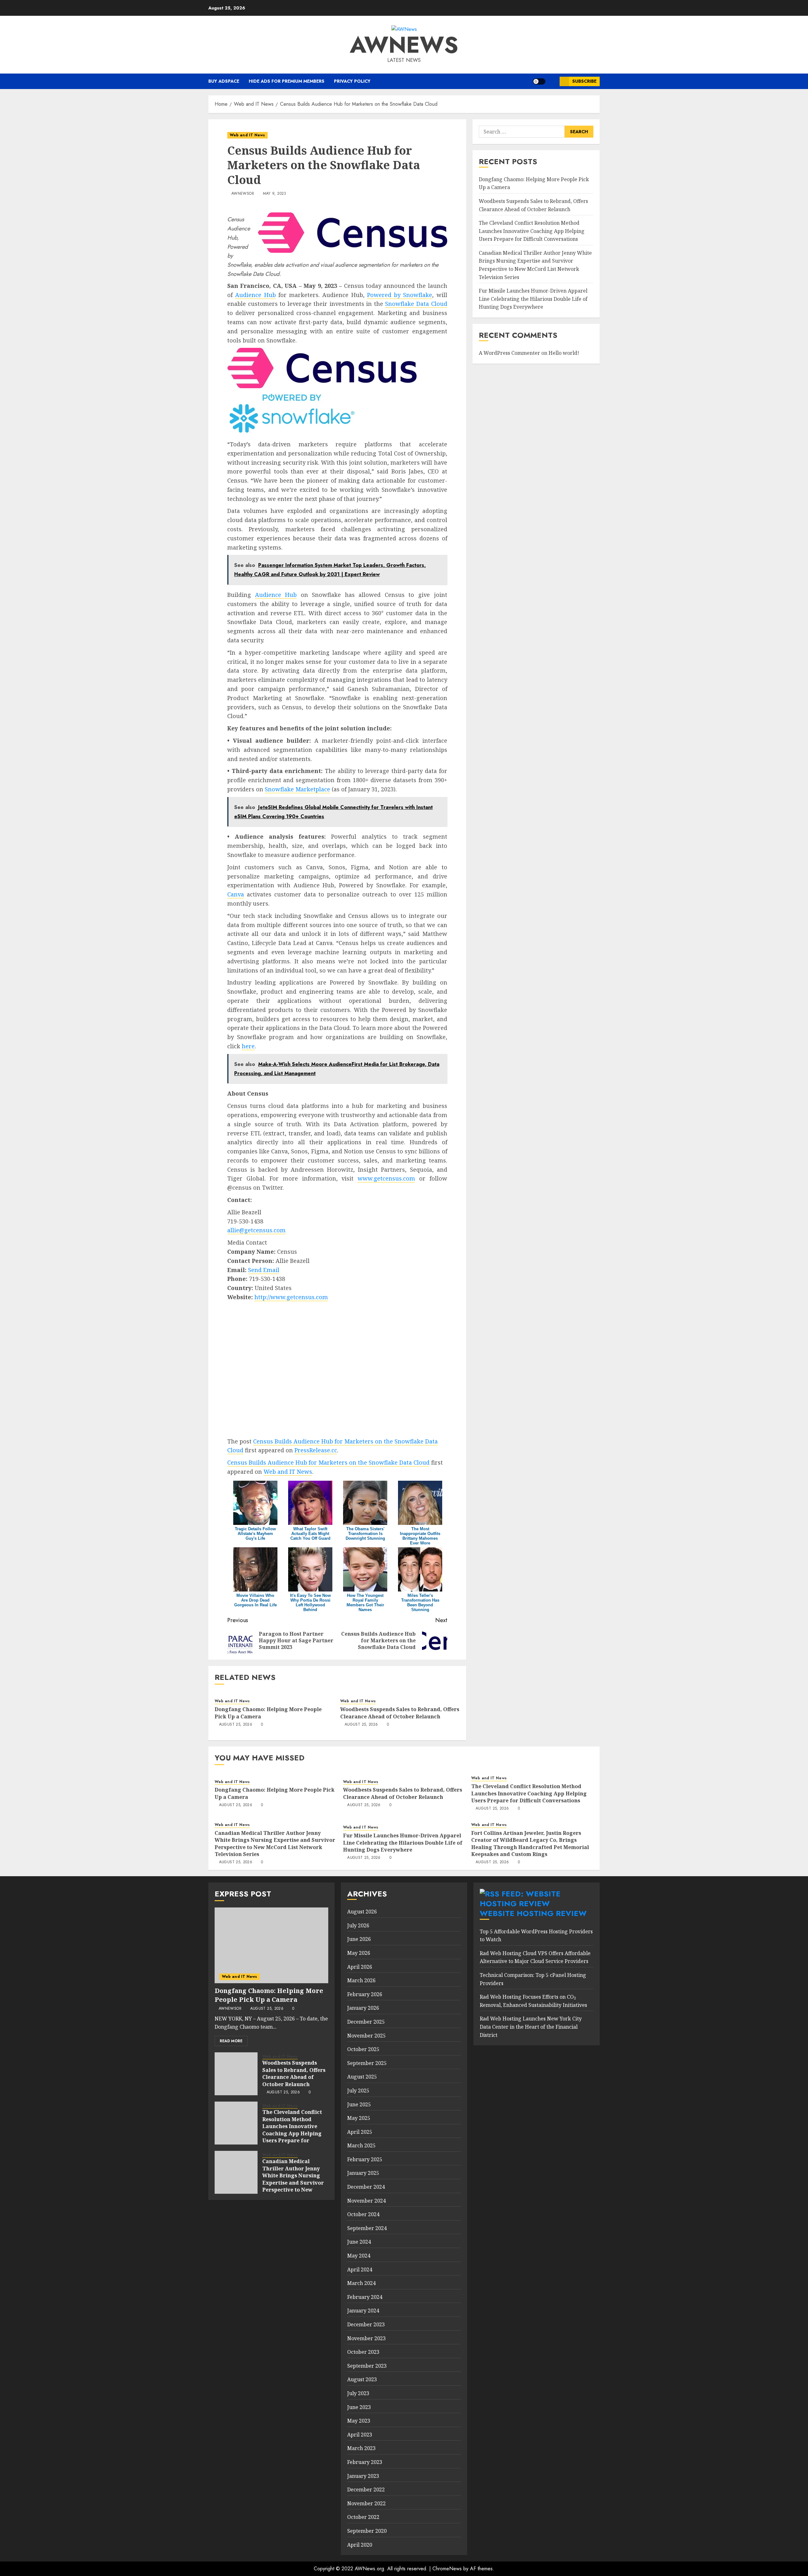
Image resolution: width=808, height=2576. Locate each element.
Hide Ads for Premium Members (287, 81)
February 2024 (365, 2297)
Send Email (264, 1270)
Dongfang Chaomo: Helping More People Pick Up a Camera (268, 1713)
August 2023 (362, 2379)
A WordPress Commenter (509, 353)
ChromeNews (447, 2569)
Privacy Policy (352, 81)
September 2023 (367, 2366)
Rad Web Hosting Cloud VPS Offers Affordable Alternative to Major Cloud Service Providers (535, 1957)
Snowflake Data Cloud (416, 304)
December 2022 (366, 2490)
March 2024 (361, 2283)
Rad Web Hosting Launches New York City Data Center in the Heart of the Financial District (531, 2027)
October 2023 (363, 2352)
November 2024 (366, 2201)
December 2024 (366, 2187)
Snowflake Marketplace (297, 789)
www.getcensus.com (386, 1178)
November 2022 (366, 2503)
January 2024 (363, 2311)
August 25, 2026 (236, 1725)
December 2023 (366, 2324)
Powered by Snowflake (400, 295)
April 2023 (360, 2435)
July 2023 (358, 2393)
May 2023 (359, 2421)
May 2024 (359, 2256)
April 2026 (360, 1967)
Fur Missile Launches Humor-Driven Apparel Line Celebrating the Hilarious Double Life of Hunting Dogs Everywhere (533, 299)
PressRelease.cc (316, 1450)
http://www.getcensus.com (291, 1297)
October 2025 (363, 2049)
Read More (231, 2041)
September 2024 (367, 2228)
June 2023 (359, 2407)
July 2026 (358, 1925)
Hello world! (564, 353)
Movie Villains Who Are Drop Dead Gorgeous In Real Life (255, 1600)
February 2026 (365, 1994)
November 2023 (366, 2338)
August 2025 (362, 2077)
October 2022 (363, 2517)
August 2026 (362, 1912)
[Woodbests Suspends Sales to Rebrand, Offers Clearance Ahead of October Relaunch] (236, 2074)
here (248, 1046)
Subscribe (584, 81)
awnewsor (243, 194)
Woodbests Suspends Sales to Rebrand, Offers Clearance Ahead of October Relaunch (400, 1713)
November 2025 (366, 2036)
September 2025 (367, 2063)
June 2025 (359, 2104)
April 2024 (360, 2270)
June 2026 (359, 1939)
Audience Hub (255, 295)
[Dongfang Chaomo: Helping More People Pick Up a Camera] (271, 1945)
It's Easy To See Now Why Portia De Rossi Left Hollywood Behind (310, 1603)
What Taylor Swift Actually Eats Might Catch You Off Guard (310, 1534)
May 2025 (359, 2118)
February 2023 (365, 2462)
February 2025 (365, 2159)
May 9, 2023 (275, 194)
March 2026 (361, 1980)
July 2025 (358, 2091)
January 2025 (363, 2173)
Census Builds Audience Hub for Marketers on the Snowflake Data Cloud (328, 1462)
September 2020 (367, 2531)
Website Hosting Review (533, 1913)
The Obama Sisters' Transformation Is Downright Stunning (365, 1534)
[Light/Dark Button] (539, 81)
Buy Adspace (224, 81)
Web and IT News (247, 135)
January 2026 (363, 2008)
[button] (553, 81)
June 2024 (359, 2242)
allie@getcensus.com (256, 1230)
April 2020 (360, 2545)
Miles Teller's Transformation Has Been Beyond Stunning (420, 1603)
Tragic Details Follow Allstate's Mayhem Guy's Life (255, 1534)
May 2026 (359, 1953)
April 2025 (360, 2132)
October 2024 (363, 2214)
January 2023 (363, 2476)
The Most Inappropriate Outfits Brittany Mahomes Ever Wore (420, 1536)
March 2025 (361, 2145)
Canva (236, 894)
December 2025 (366, 2022)
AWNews (404, 45)
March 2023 (361, 2448)
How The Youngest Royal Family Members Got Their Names (365, 1603)
